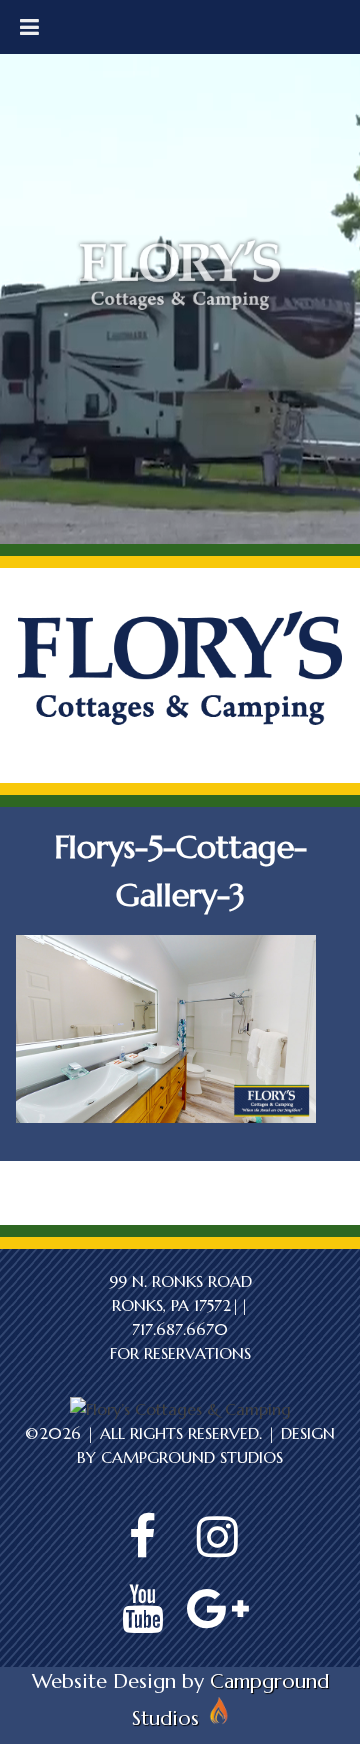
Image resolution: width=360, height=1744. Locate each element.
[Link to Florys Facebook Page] (143, 1537)
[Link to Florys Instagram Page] (218, 1537)
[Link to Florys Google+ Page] (218, 1609)
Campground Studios (192, 1457)
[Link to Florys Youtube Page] (143, 1609)
